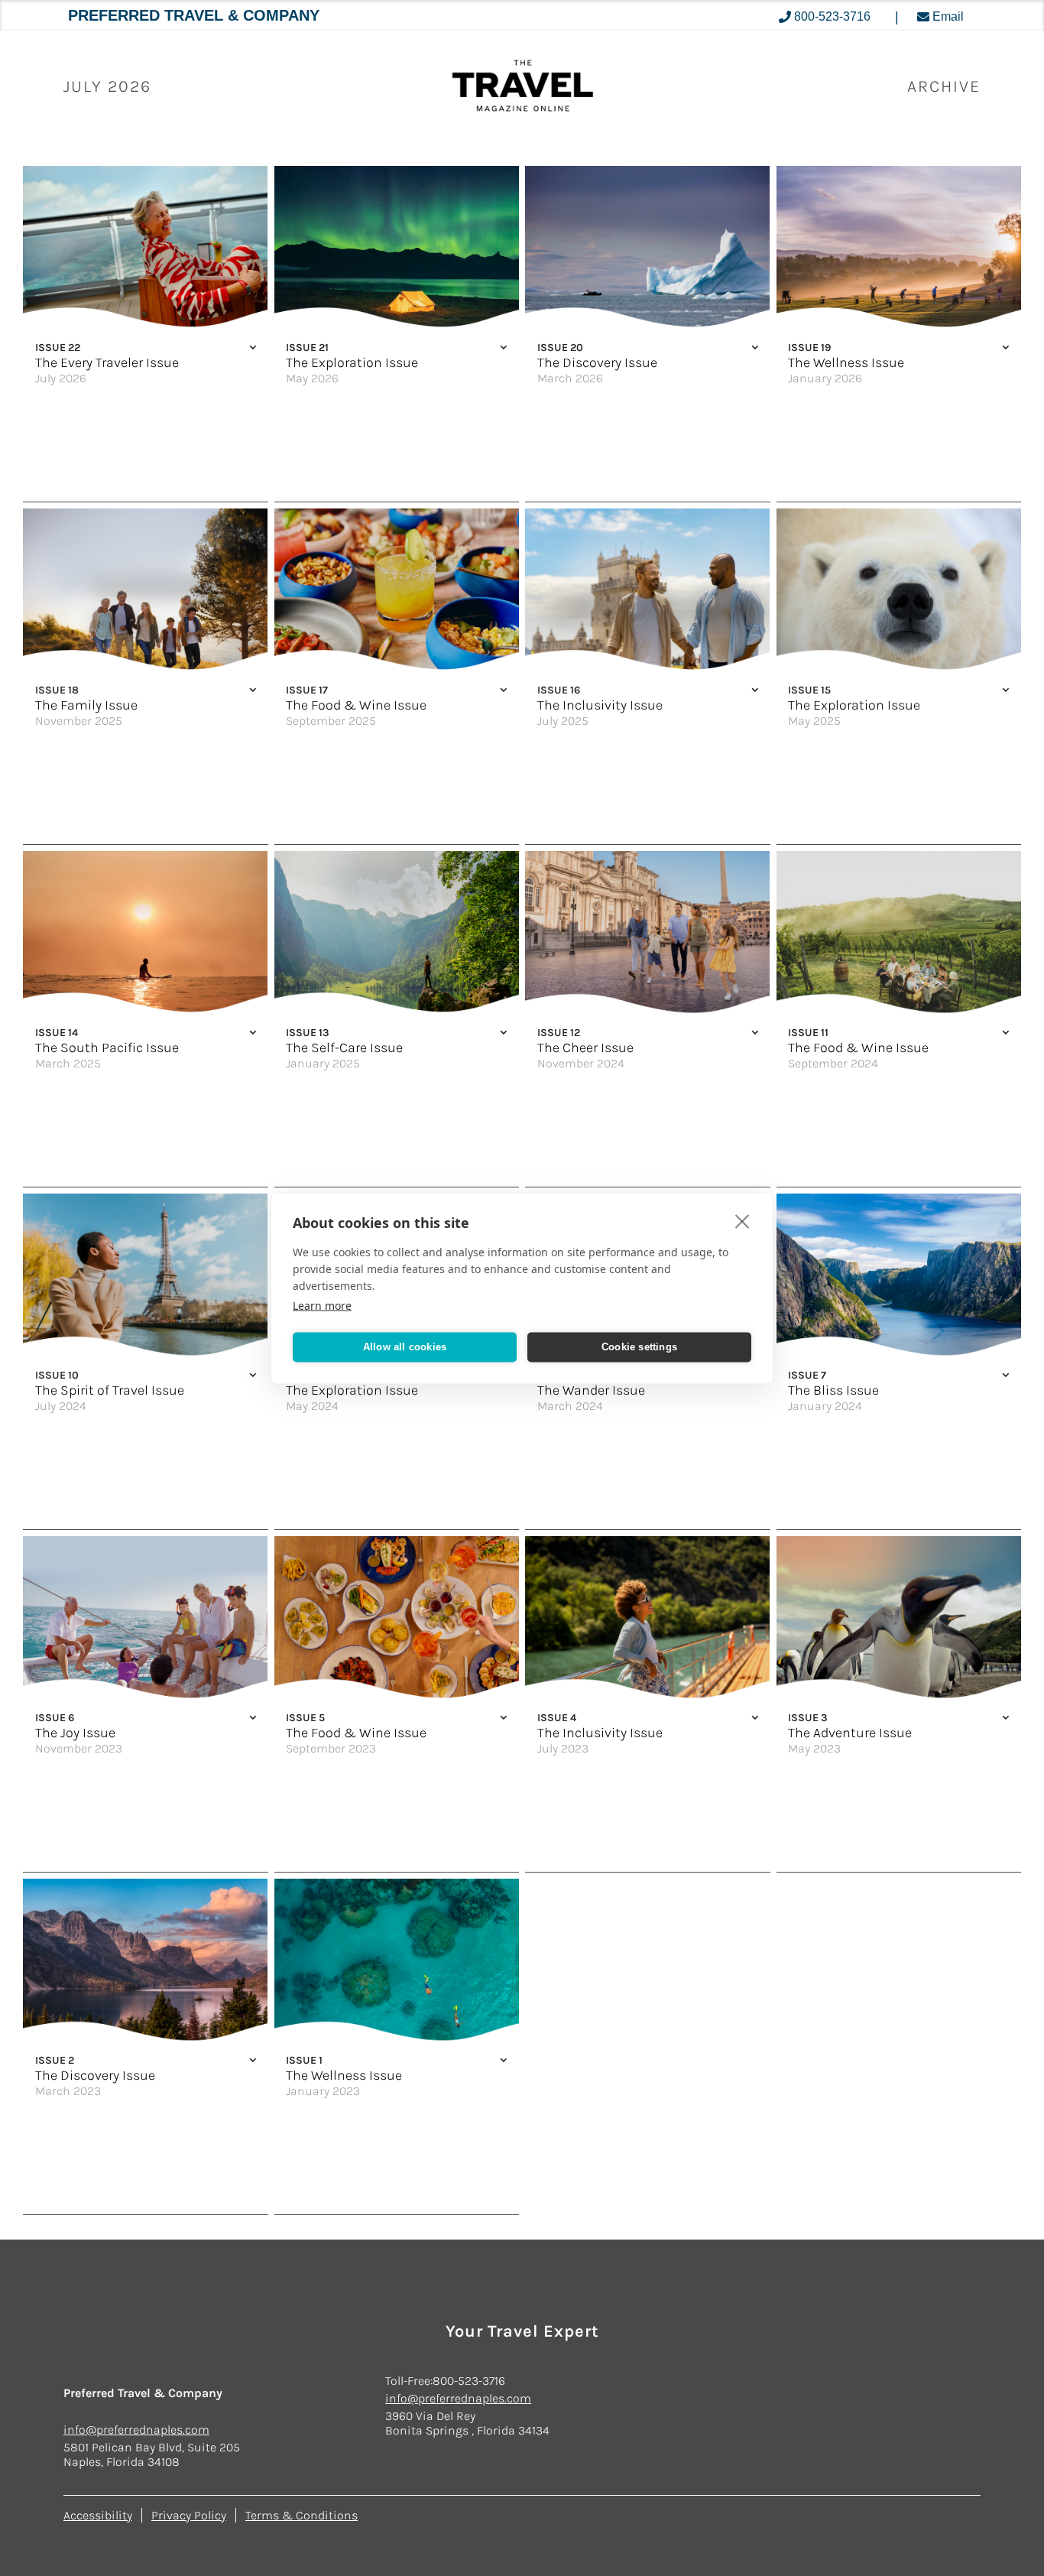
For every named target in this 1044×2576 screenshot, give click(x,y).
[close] (742, 1220)
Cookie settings (639, 1347)
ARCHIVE (944, 86)
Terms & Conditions (302, 2515)
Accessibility (98, 2515)
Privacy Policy (189, 2515)
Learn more (322, 1305)
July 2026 (107, 86)
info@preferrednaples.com (136, 2430)
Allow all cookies (405, 1347)
